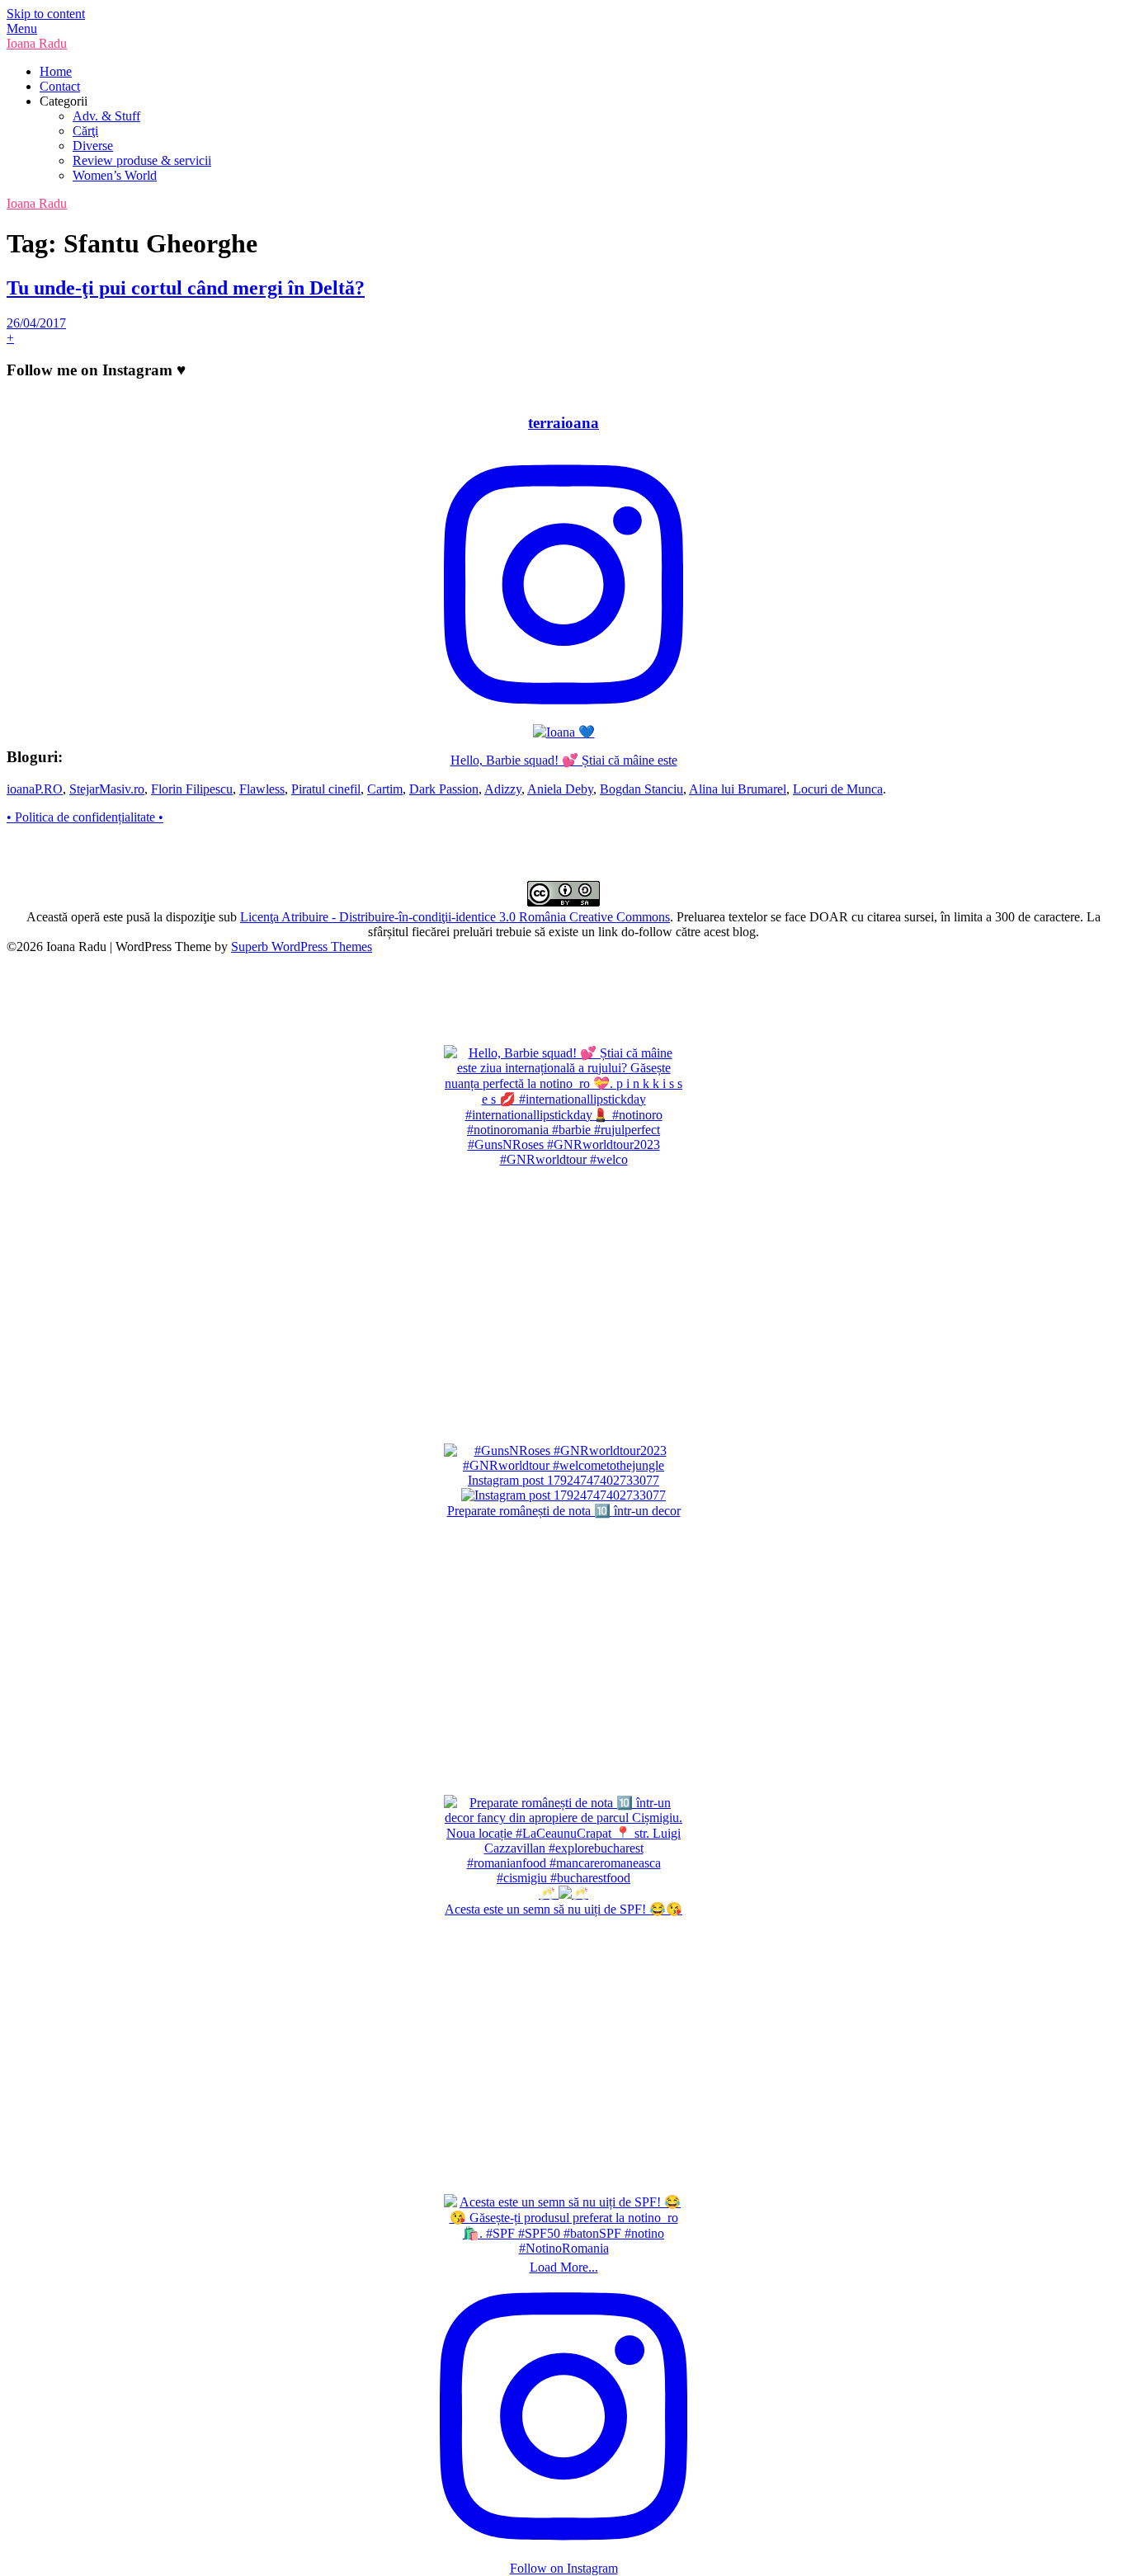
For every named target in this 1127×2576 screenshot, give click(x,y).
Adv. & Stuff (106, 116)
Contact (60, 86)
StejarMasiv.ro (107, 789)
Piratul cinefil (326, 789)
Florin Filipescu (192, 789)
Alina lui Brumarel (738, 789)
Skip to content (46, 14)
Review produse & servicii (142, 160)
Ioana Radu (37, 43)
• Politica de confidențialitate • (85, 817)
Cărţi (85, 131)
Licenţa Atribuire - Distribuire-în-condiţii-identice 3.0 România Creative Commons (455, 917)
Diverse (93, 146)
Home (56, 71)
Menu (22, 28)
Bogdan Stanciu (641, 789)
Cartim (385, 789)
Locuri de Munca (838, 789)
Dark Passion (444, 789)
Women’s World (115, 175)
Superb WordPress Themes (302, 947)
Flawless (262, 789)
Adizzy (503, 789)
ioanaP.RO (35, 789)
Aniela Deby (560, 789)
